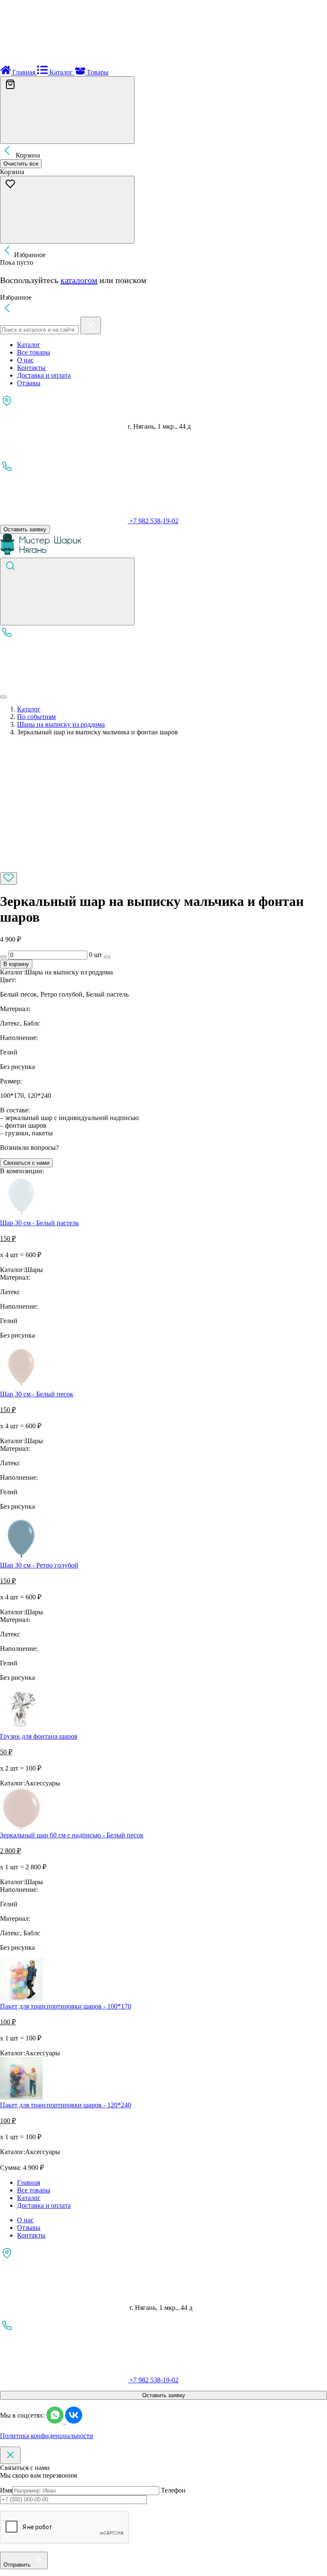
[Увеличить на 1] (107, 957)
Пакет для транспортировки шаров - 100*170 (66, 2006)
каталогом (79, 280)
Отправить (17, 2565)
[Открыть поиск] (67, 592)
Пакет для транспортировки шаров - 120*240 (66, 2105)
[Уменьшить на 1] (3, 957)
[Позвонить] (64, 687)
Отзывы (29, 383)
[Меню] (3, 697)
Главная (29, 2182)
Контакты (31, 368)
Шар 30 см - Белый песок (37, 1394)
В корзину (16, 964)
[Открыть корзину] (67, 110)
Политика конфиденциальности (47, 2436)
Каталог (29, 345)
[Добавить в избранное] (9, 878)
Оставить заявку (25, 529)
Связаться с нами (26, 1163)
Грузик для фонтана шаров (39, 1736)
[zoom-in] (57, 868)
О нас (25, 360)
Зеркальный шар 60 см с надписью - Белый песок (72, 1835)
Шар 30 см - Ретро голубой (39, 1565)
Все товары (34, 352)
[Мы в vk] (74, 2421)
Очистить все (21, 164)
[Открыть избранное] (67, 210)
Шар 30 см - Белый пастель (39, 1223)
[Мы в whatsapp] (56, 2421)
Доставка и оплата (44, 375)
